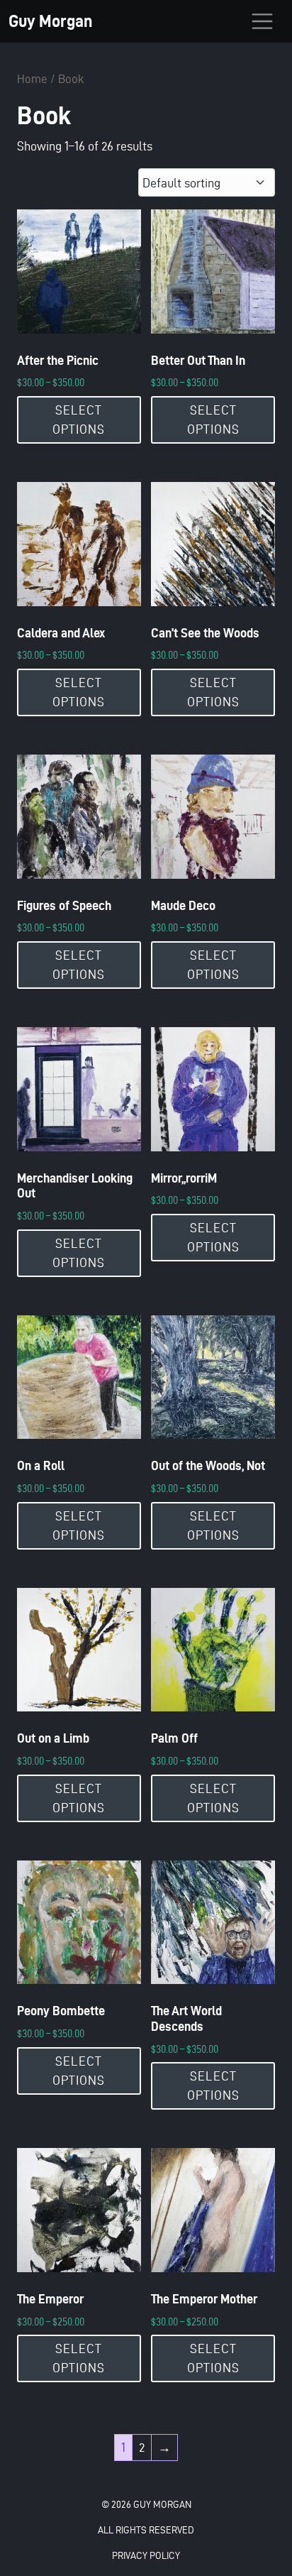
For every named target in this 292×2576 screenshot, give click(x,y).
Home (32, 79)
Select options (79, 420)
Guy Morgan (50, 21)
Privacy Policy (146, 2556)
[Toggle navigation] (262, 21)
